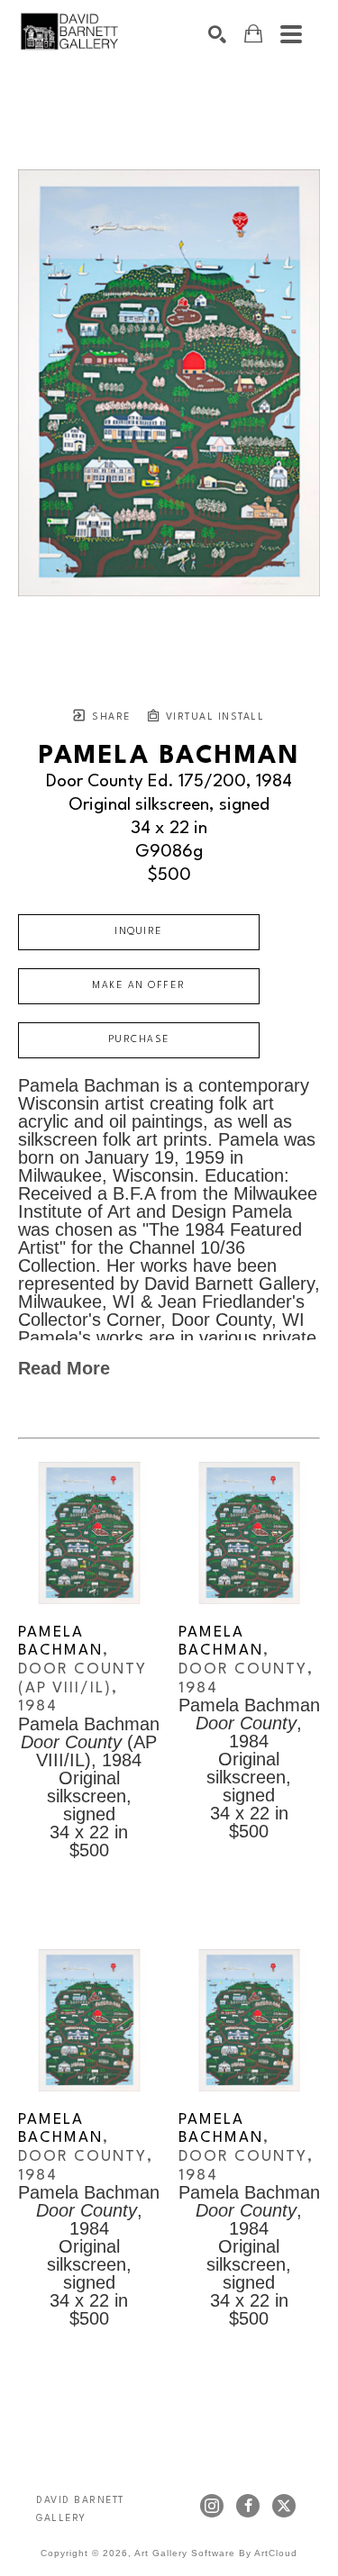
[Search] (217, 34)
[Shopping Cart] (253, 34)
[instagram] (212, 2506)
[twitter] (284, 2506)
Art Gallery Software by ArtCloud (216, 2553)
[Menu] (291, 34)
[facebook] (248, 2506)
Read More (64, 1368)
